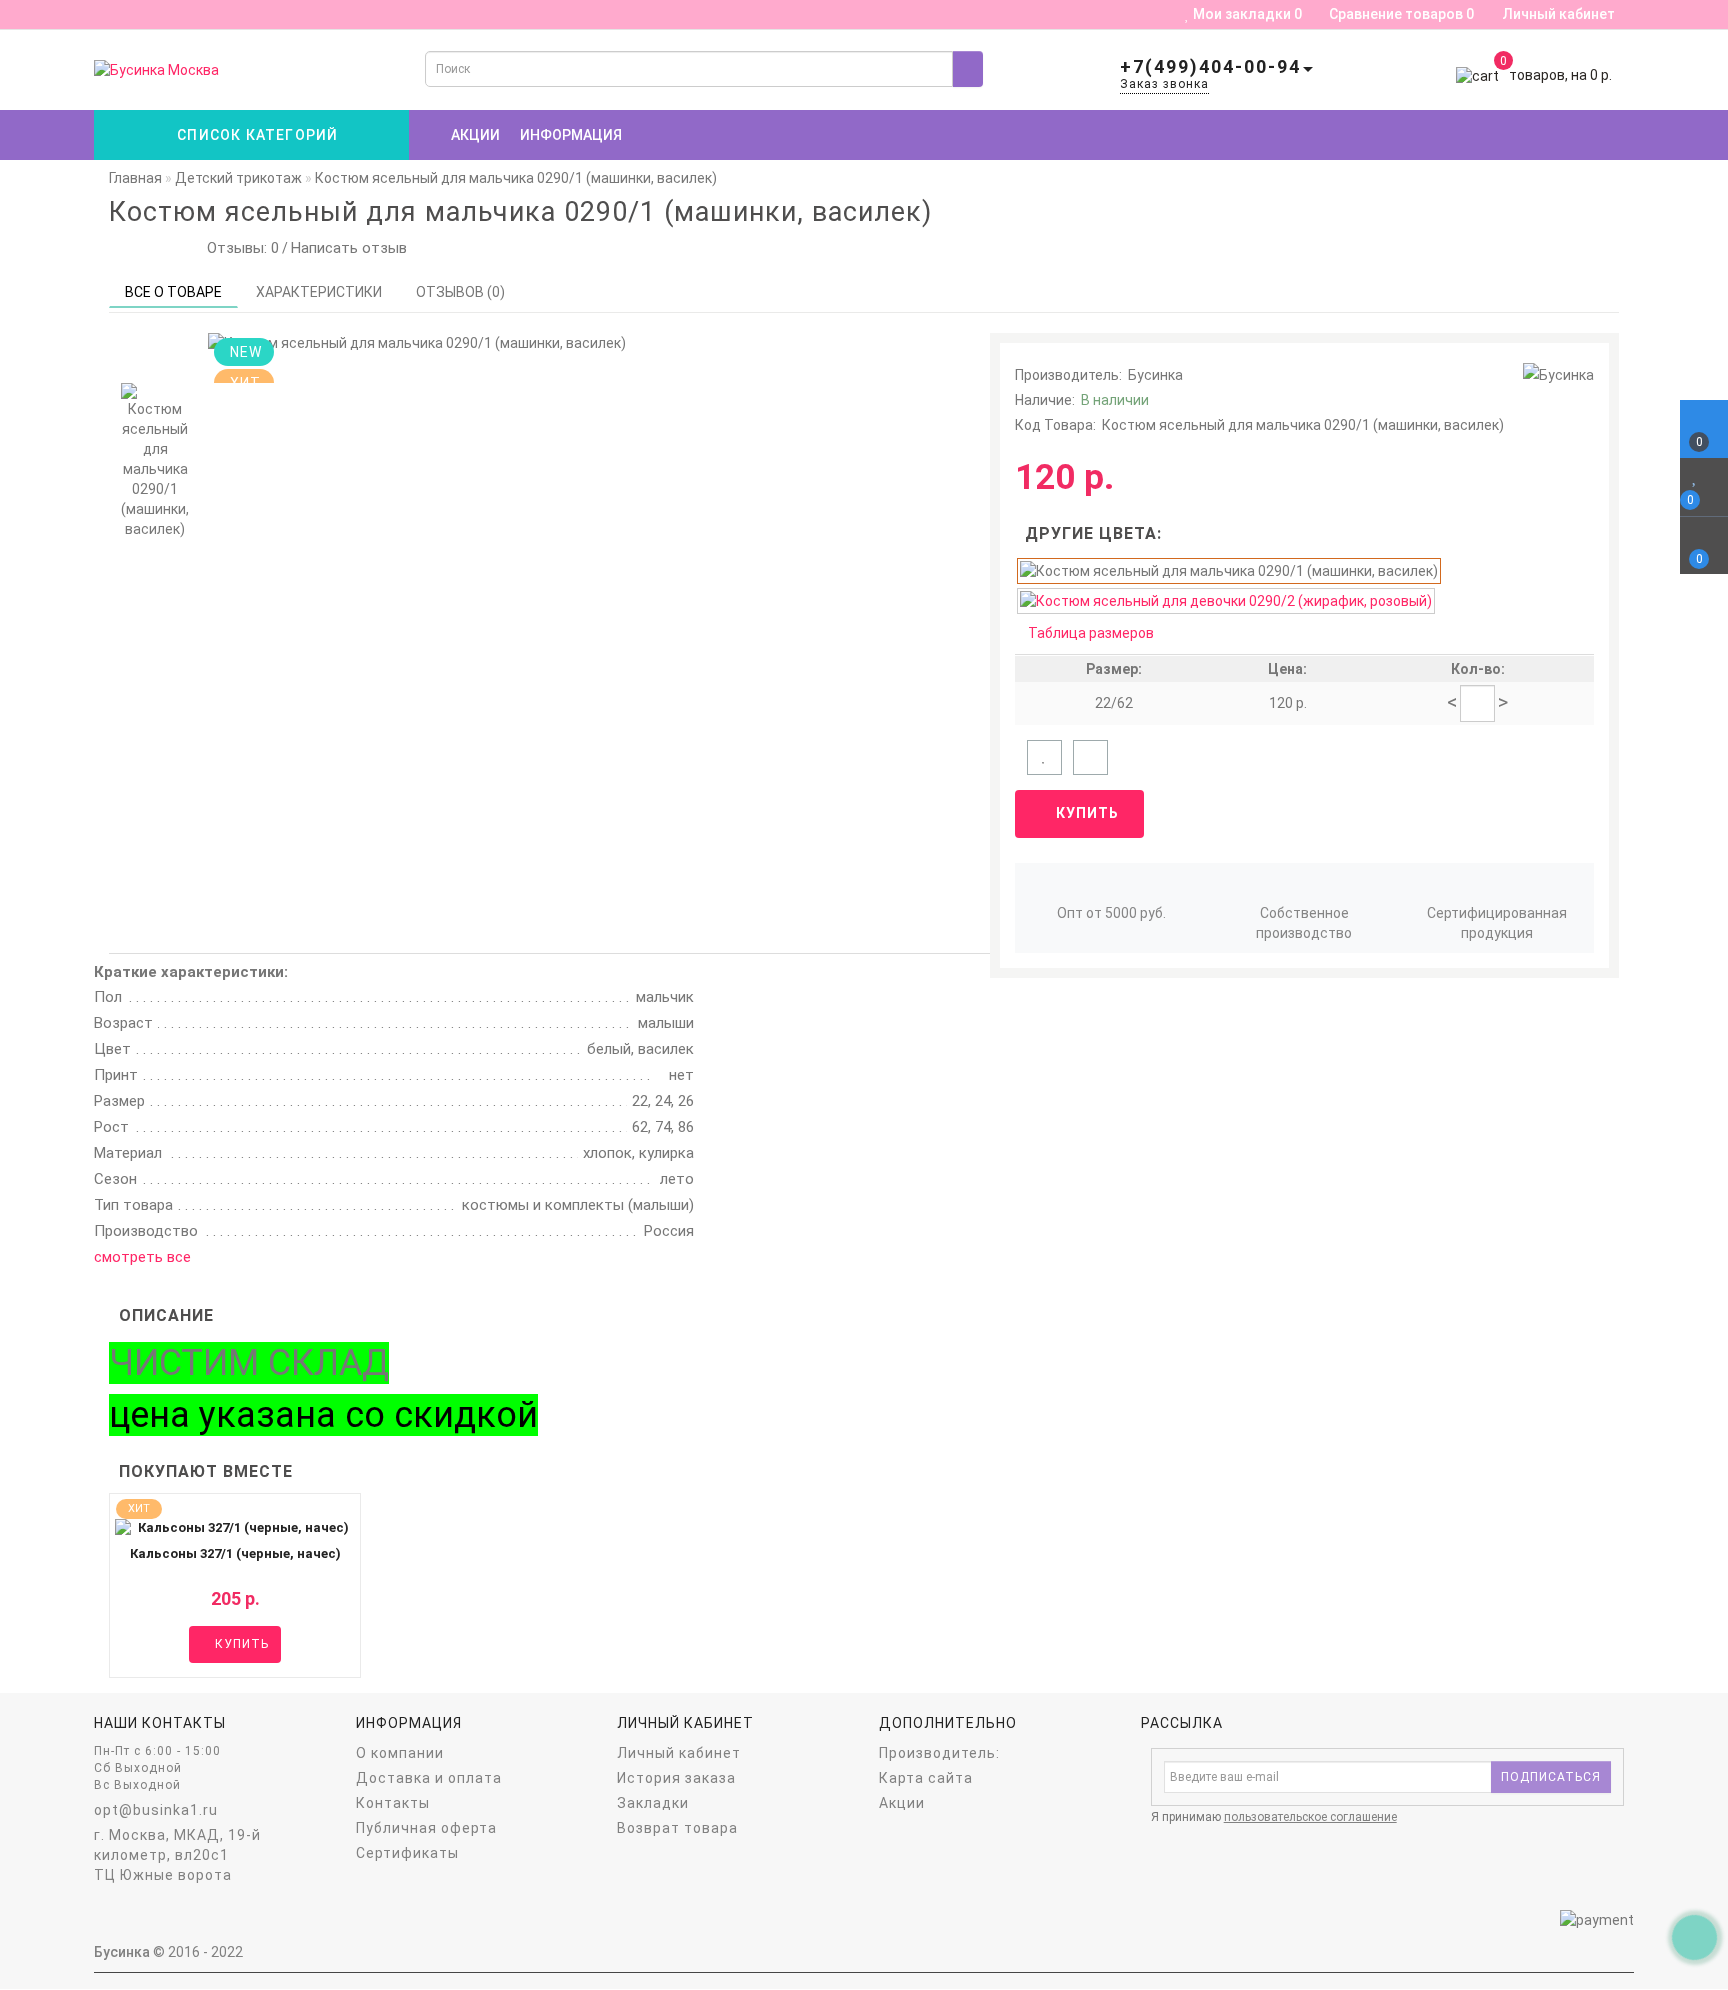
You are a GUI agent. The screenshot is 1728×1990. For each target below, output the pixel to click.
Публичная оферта (426, 1828)
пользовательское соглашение (1310, 1817)
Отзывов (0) (460, 292)
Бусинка (1155, 375)
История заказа (676, 1778)
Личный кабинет (1559, 14)
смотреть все (142, 1257)
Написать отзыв (349, 248)
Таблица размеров (1091, 633)
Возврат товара (677, 1828)
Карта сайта (926, 1778)
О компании (400, 1753)
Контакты (393, 1803)
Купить (1085, 813)
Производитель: (939, 1753)
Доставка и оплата (429, 1778)
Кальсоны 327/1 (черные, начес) (235, 1553)
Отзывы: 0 (239, 248)
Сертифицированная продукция (1497, 923)
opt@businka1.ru (156, 1810)
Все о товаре (173, 292)
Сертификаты (407, 1853)
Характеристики (319, 292)
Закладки (653, 1803)
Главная (135, 178)
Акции (475, 135)
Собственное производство (1304, 923)
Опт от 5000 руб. (1111, 913)
